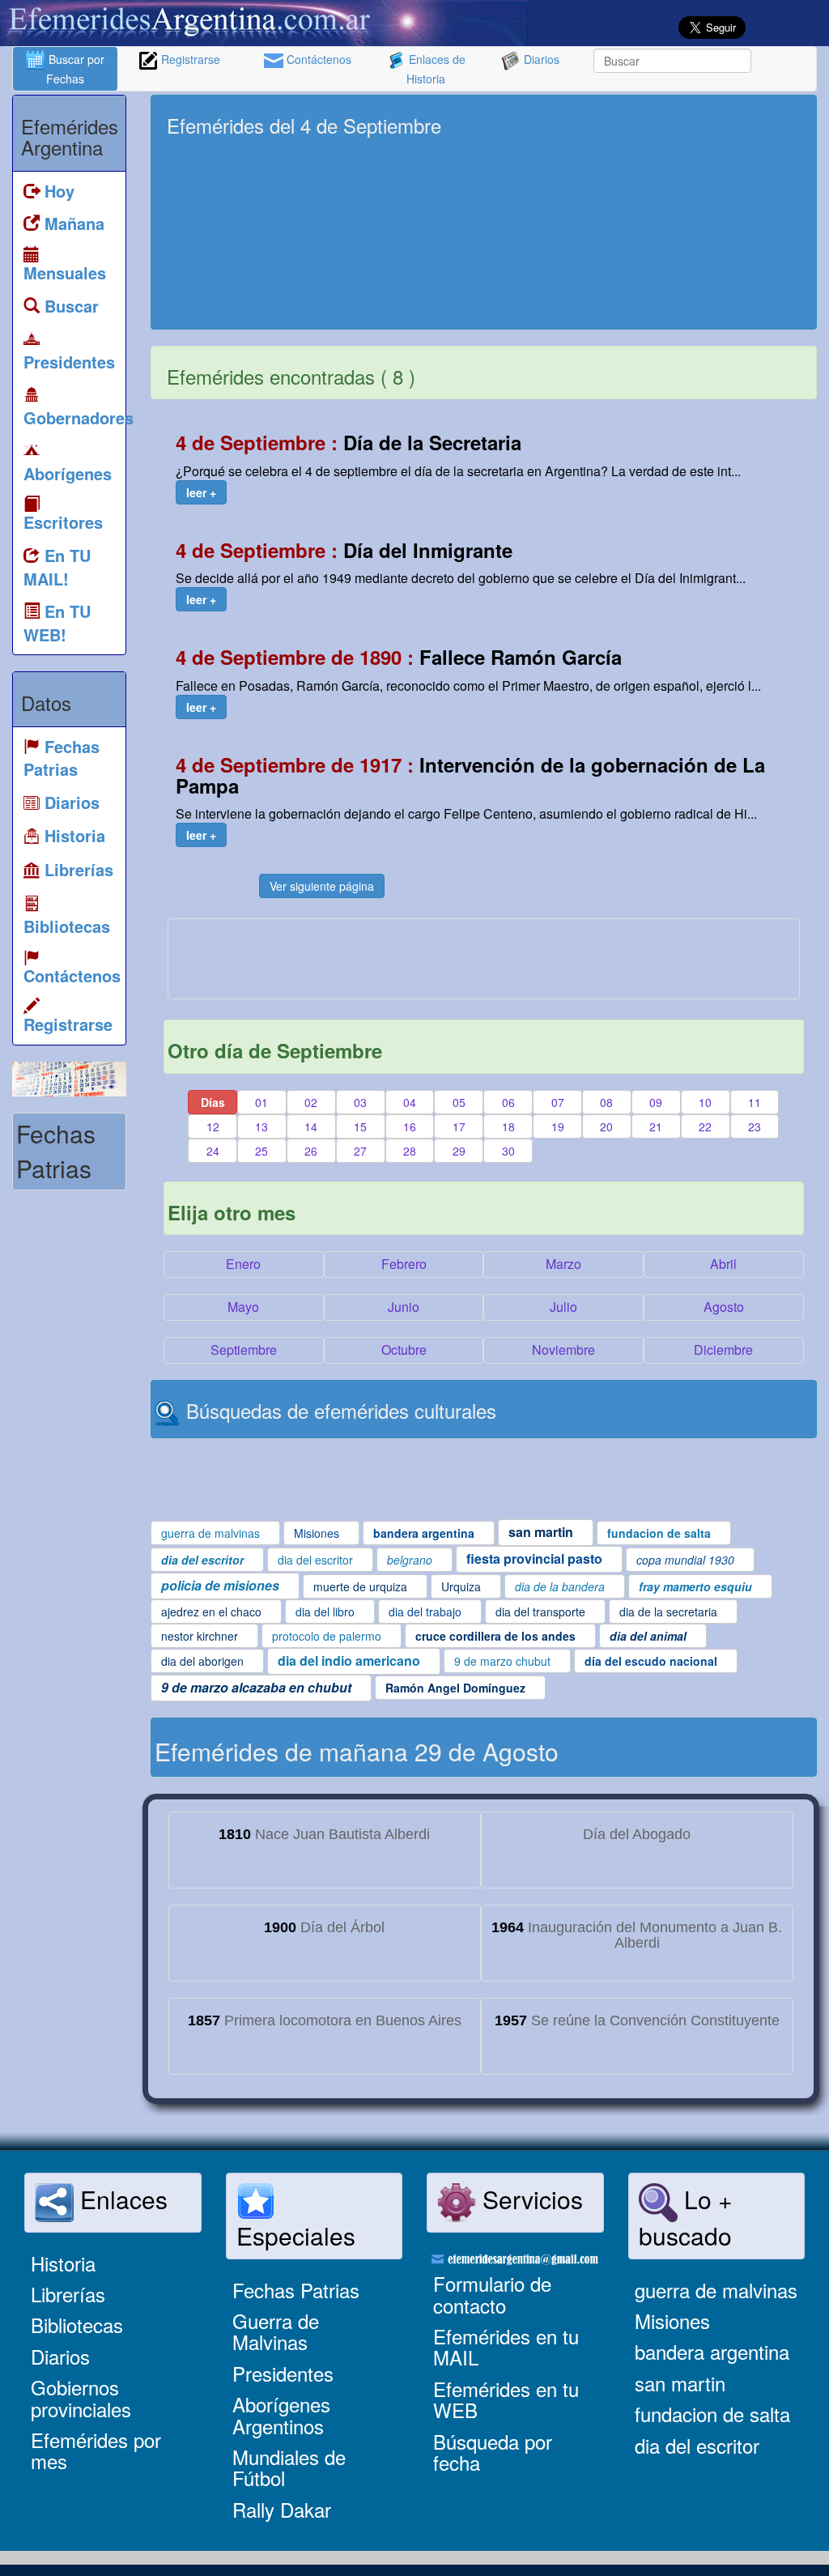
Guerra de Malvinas (276, 2331)
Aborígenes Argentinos (281, 2414)
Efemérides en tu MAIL (506, 2346)
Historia (63, 2263)
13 (261, 1126)
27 (360, 1151)
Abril (723, 1264)
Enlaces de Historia (436, 69)
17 (459, 1126)
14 (311, 1126)
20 (606, 1126)
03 (360, 1102)
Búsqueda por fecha (493, 2452)
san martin (680, 2383)
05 (459, 1102)
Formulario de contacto (492, 2294)
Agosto (724, 1307)
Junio (404, 1307)
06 (508, 1102)
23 (755, 1126)
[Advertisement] (662, 212)
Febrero (404, 1264)
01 (261, 1102)
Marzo (563, 1264)
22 (705, 1126)
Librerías (68, 2294)
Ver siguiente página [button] (322, 886)
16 (410, 1126)
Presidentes (283, 2373)
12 (213, 1126)
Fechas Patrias (296, 2290)
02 (311, 1102)
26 (311, 1151)
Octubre (404, 1350)
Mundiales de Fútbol (289, 2467)
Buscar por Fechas (75, 69)
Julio (563, 1307)
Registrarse (189, 59)
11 (755, 1102)
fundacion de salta (712, 2414)
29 (459, 1151)
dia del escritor (697, 2445)
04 (410, 1102)
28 (410, 1151)
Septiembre (244, 1350)
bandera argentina (712, 2351)
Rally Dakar (282, 2509)
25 (261, 1151)
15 (360, 1126)
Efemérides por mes (96, 2450)
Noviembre (563, 1350)
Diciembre (723, 1350)
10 (705, 1102)
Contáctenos (317, 59)
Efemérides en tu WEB (506, 2399)
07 (558, 1102)
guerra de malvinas (716, 2290)
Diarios (540, 59)
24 (213, 1151)
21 (656, 1126)
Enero (243, 1264)
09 (656, 1102)
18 (508, 1126)
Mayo (243, 1307)
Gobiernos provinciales (81, 2397)
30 (508, 1151)
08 (606, 1102)
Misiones (672, 2321)
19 (558, 1126)
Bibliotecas (77, 2325)
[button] (201, 492)
